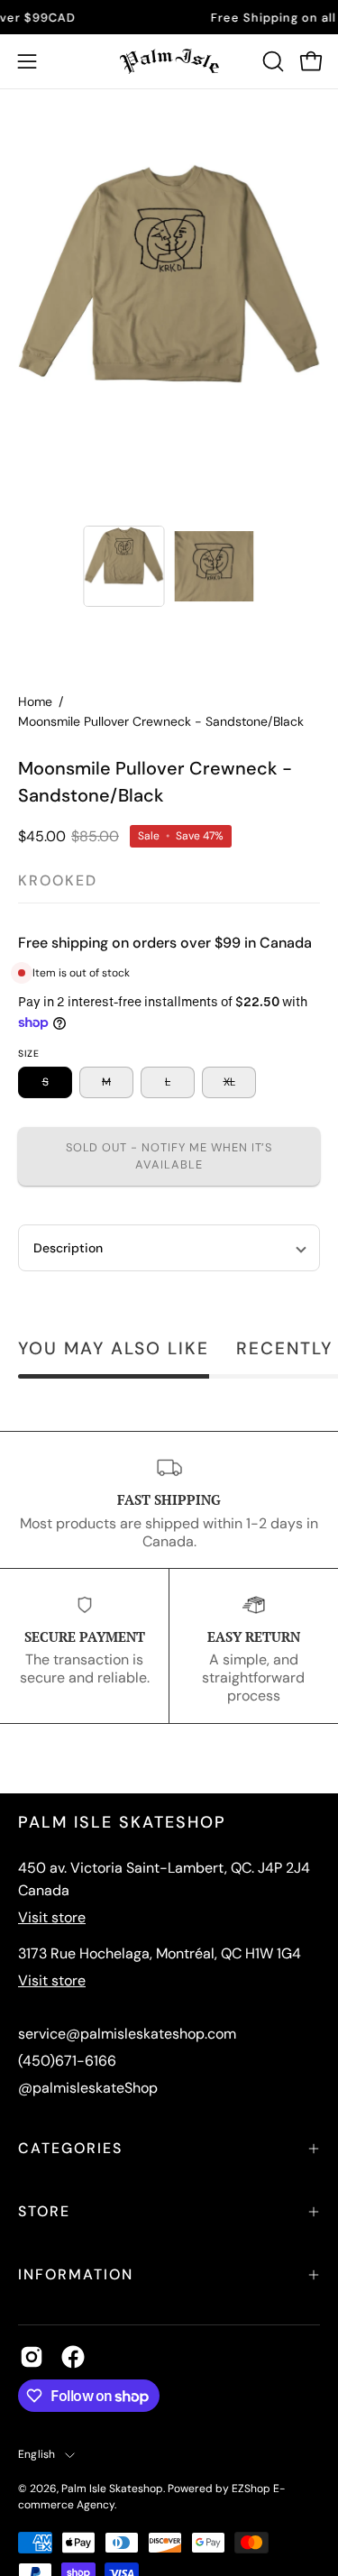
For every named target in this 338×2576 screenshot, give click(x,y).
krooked (58, 880)
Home (35, 701)
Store (44, 2211)
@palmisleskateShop (88, 2088)
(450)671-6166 (67, 2061)
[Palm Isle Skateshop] (169, 61)
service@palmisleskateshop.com (127, 2034)
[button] (271, 61)
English (37, 2454)
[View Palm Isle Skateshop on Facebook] (73, 2357)
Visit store (52, 1917)
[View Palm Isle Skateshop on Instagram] (32, 2357)
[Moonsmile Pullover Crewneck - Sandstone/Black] (123, 566)
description (68, 1248)
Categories (70, 2148)
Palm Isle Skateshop (112, 2489)
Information (76, 2274)
